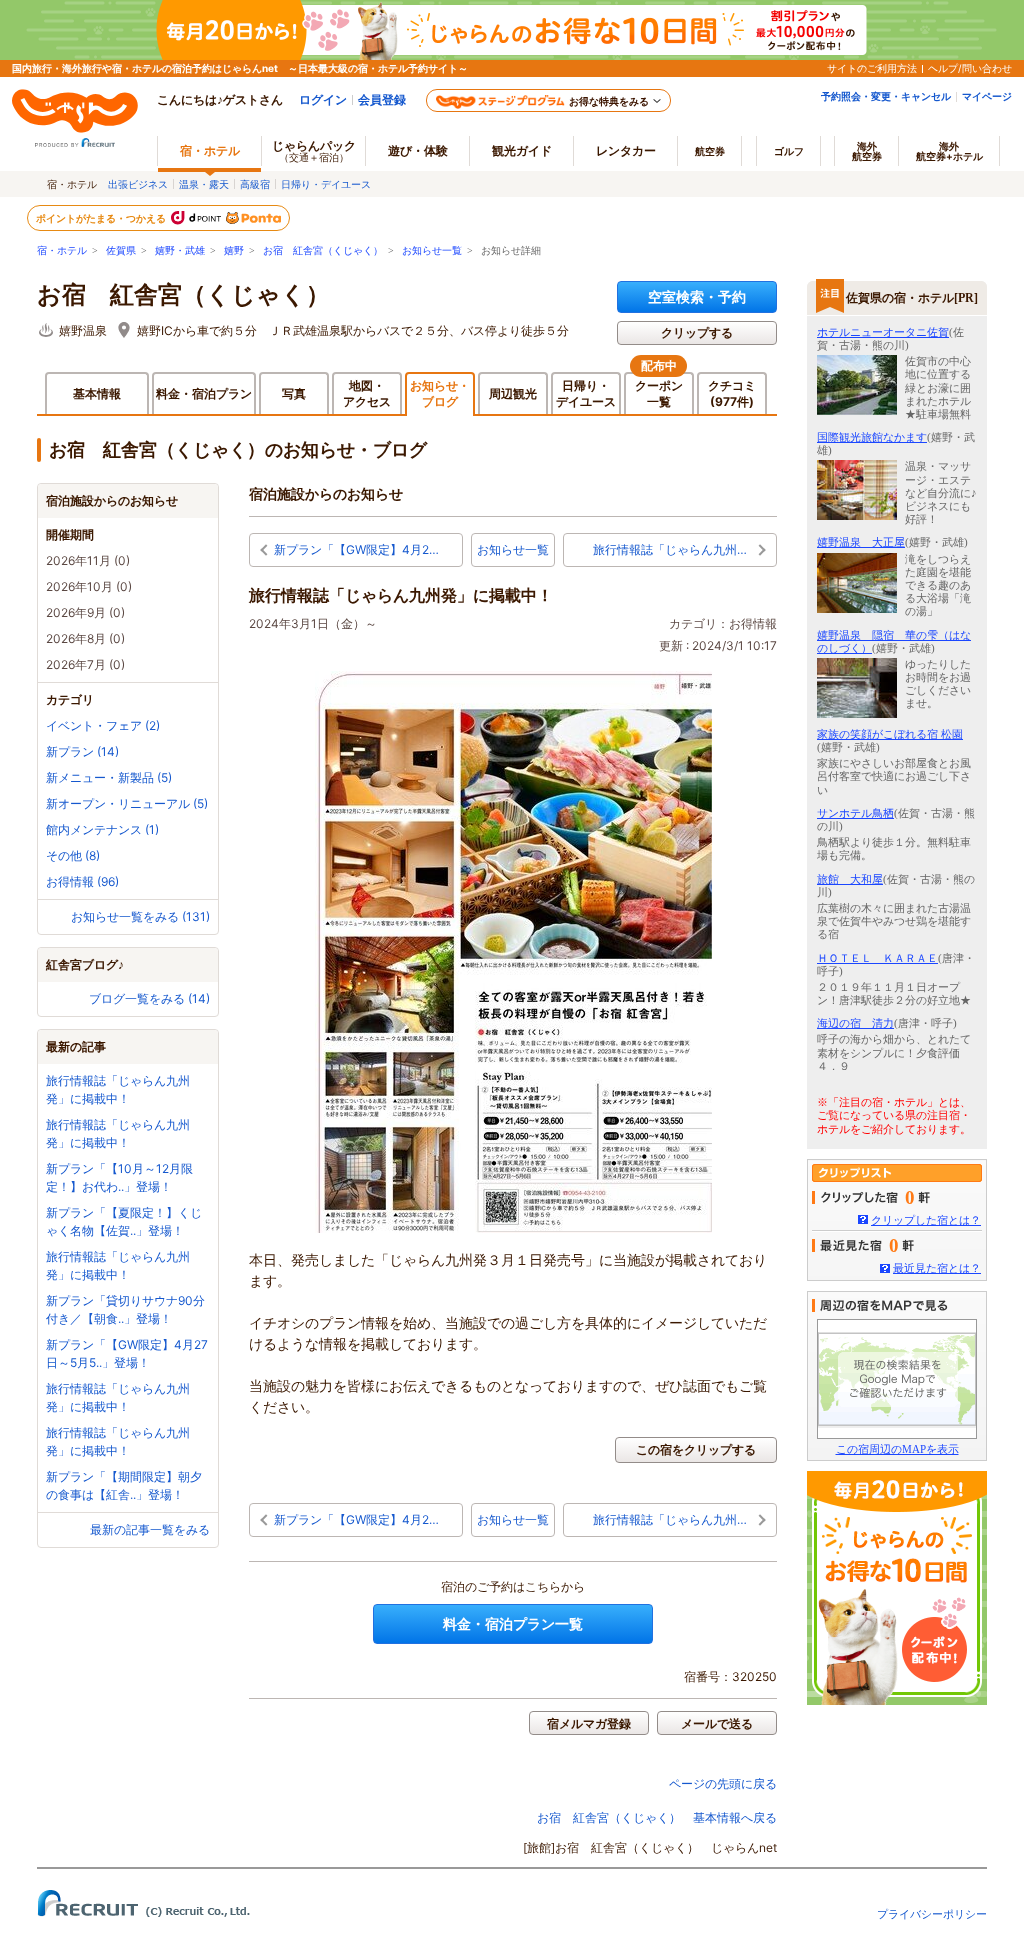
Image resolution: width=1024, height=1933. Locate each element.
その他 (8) (73, 855)
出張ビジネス (138, 184)
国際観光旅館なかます (872, 437)
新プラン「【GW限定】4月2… (356, 549)
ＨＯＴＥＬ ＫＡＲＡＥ (877, 958)
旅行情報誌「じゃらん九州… (670, 549)
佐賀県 (121, 250)
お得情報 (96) (82, 881)
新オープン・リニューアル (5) (127, 803)
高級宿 (255, 184)
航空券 (710, 151)
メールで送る (717, 1723)
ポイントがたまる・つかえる (102, 218)
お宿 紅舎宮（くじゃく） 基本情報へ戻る (657, 1817)
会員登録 (382, 99)
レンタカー (626, 150)
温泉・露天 (204, 184)
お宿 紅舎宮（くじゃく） (323, 250)
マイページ (987, 96)
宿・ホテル (62, 250)
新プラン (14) (82, 751)
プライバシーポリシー (932, 1914)
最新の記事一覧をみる (150, 1529)
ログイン (323, 99)
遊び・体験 (418, 150)
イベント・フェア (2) (103, 725)
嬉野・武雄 (180, 250)
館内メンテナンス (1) (102, 829)
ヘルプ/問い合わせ (970, 68)
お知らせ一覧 (432, 250)
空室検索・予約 (697, 296)
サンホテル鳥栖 (855, 813)
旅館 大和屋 (850, 879)
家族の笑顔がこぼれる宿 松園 (890, 734)
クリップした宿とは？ (926, 1220)
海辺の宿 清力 (855, 1023)
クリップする (697, 332)
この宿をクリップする (696, 1449)
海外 (867, 151)
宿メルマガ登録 (589, 1723)
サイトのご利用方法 (872, 68)
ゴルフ (789, 151)
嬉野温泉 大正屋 (861, 542)
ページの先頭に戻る (723, 1783)
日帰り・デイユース (326, 184)
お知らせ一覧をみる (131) (140, 916)
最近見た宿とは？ (937, 1268)
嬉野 (234, 250)
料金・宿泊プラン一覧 (513, 1623)
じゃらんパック (314, 150)
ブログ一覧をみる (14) (149, 998)
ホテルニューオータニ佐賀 (883, 332)
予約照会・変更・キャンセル (886, 96)
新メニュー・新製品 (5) (109, 777)
